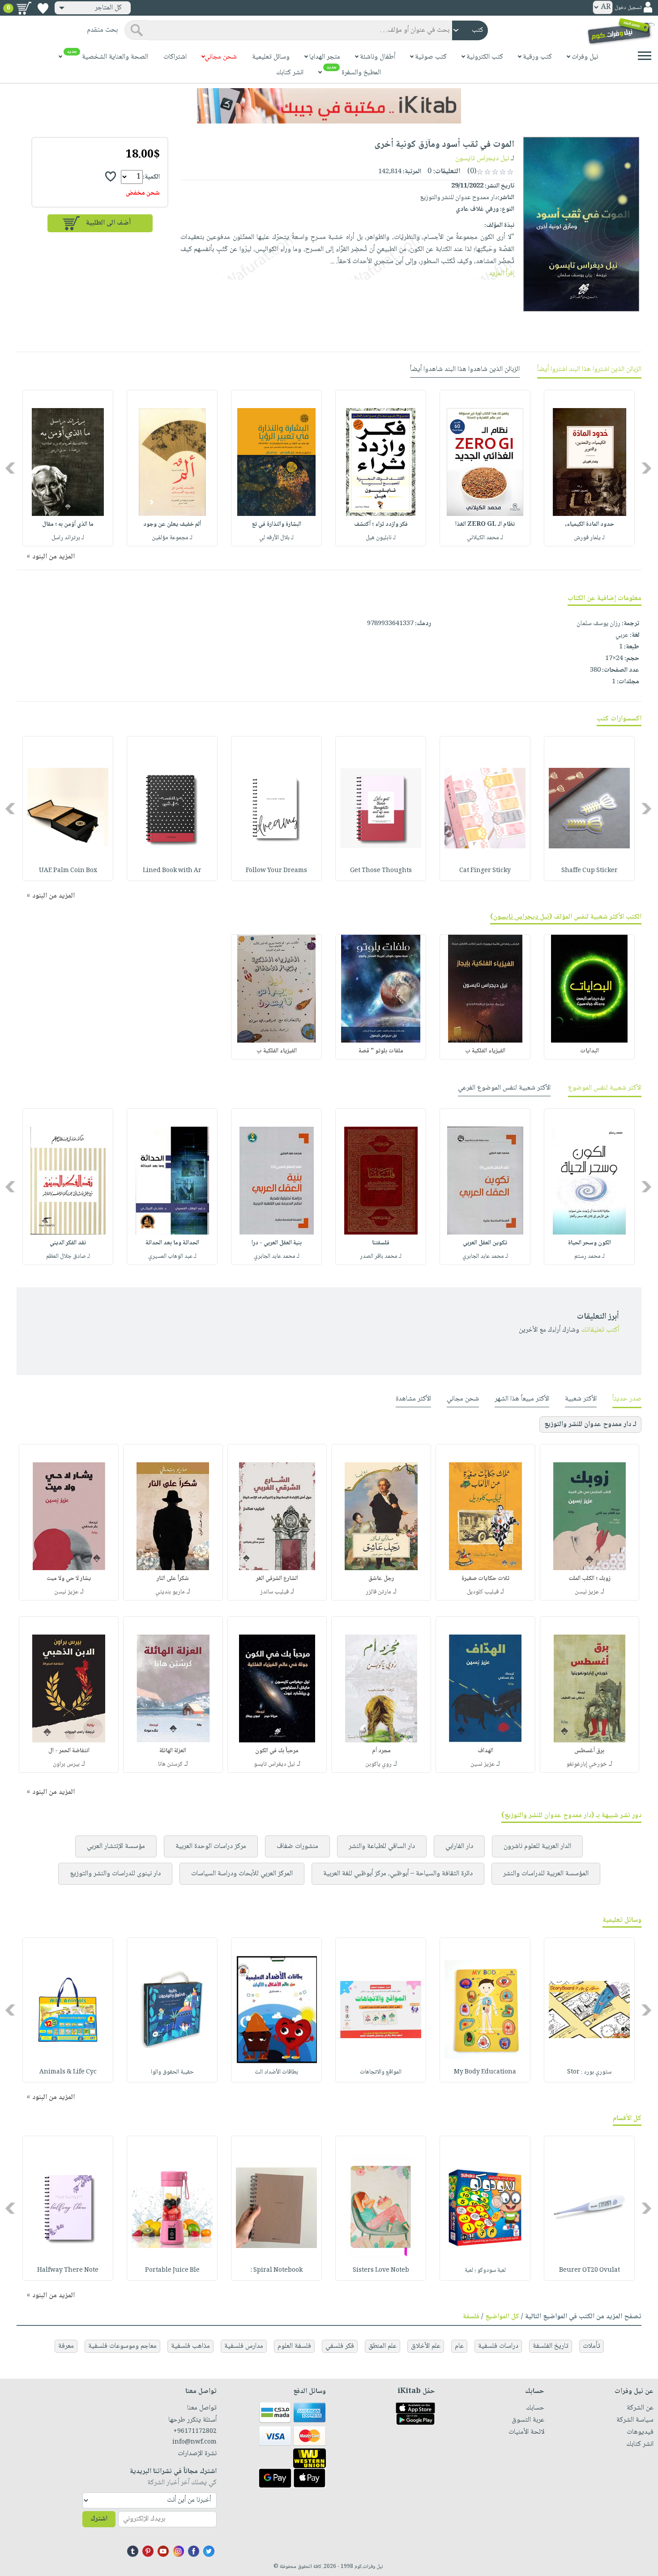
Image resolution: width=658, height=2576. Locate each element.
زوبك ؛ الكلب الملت (590, 1579)
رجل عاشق (381, 1579)
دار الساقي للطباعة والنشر (382, 1846)
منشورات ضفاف (297, 1846)
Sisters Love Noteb (381, 2270)
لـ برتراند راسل (68, 538)
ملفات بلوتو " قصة (381, 1051)
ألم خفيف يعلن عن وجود (172, 524)
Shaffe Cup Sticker (590, 871)
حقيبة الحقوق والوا (172, 2072)
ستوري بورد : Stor (589, 2072)
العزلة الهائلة (173, 1751)
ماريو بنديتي (170, 1592)
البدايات (590, 1051)
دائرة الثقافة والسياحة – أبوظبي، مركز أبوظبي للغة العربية (398, 1874)
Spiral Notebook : (277, 2270)
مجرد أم (381, 1751)
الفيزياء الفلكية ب (485, 1051)
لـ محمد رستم (590, 1256)
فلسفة (471, 2317)
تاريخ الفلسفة (551, 2346)
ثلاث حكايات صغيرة (485, 1579)
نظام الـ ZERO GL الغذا (485, 524)
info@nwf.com (194, 2442)
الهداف (485, 1751)
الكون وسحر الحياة (590, 1243)
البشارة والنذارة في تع (277, 524)
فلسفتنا (381, 1243)
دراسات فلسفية (498, 2346)
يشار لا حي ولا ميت (69, 1579)
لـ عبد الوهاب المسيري (172, 1256)
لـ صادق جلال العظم (68, 1256)
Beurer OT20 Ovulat (590, 2270)
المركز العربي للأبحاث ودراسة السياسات (242, 1874)
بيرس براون (66, 1764)
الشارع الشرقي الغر (277, 1579)
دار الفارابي (459, 1846)
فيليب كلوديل (483, 1592)
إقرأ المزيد (502, 274)
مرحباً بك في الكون (277, 1751)
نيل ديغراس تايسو (274, 1764)
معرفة (66, 2346)
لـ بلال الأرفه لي (276, 538)
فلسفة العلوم (294, 2346)
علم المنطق (382, 2346)
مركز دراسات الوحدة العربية (211, 1846)
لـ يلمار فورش (589, 538)
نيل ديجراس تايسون (482, 159)
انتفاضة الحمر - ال (69, 1751)
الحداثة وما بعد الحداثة (172, 1243)
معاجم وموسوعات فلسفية (122, 2346)
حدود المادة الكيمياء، (590, 524)
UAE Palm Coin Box (68, 871)
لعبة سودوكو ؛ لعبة (485, 2270)
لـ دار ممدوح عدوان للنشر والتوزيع (590, 1424)
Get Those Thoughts (381, 871)
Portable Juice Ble (172, 2270)
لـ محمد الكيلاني (485, 538)
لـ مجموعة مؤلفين (172, 538)
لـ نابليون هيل (381, 538)
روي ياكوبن (378, 1764)
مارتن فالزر (378, 1592)
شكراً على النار (173, 1579)
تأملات (592, 2346)
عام (459, 2346)
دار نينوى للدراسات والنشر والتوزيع (115, 1874)
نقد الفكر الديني (68, 1243)
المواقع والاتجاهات (381, 2072)
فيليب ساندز (274, 1592)
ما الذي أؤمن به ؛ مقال (68, 524)
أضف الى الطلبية (108, 223)
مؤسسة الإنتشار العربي (116, 1846)
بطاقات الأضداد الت (276, 2072)
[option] (589, 468)
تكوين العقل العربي (485, 1243)
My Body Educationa (485, 2072)
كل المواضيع (502, 2317)
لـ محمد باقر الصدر (381, 1256)
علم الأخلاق (426, 2346)
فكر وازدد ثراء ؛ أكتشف (381, 524)
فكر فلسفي (340, 2346)
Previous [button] (647, 468)
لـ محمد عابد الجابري (485, 1256)
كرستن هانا (170, 1764)
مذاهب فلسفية (190, 2346)
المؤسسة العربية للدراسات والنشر (546, 1874)
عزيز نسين (483, 1764)
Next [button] (11, 468)
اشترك (99, 2519)
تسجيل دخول (628, 8)
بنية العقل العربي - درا (277, 1243)
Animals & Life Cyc (68, 2072)
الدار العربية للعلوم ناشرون (537, 1846)
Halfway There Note (68, 2270)
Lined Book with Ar (172, 871)
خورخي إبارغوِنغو (587, 1764)
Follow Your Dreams (276, 871)
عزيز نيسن (587, 1592)
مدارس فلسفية (244, 2346)
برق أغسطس (589, 1751)
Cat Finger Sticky (485, 871)
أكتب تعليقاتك (600, 1330)
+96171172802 (195, 2431)
